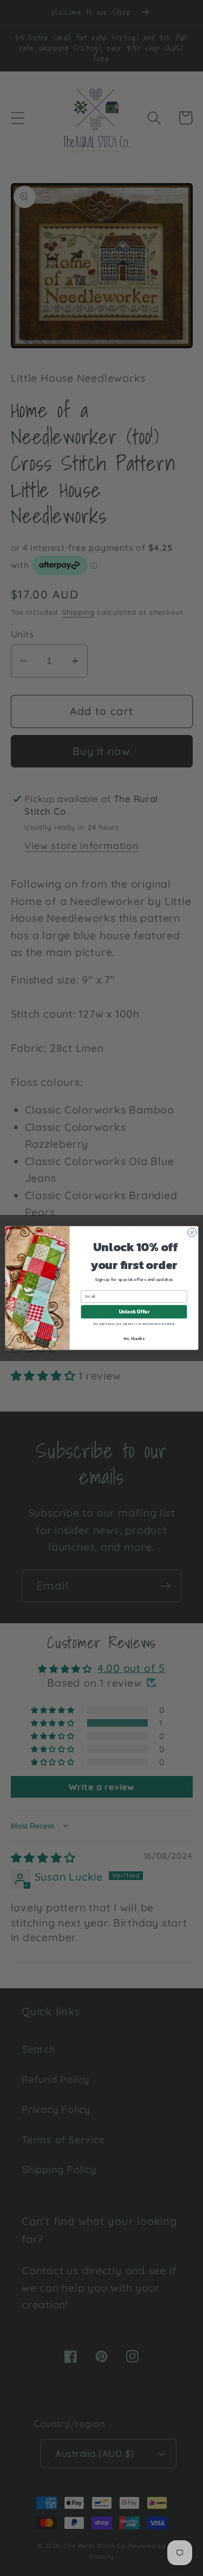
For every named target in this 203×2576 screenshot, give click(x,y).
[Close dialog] (192, 1232)
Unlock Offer (133, 1312)
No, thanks (134, 1338)
